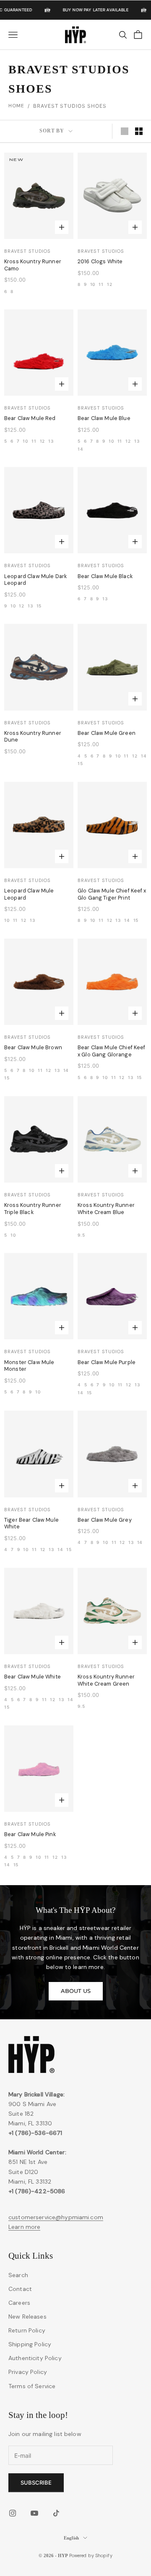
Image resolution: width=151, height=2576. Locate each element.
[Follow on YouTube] (34, 2513)
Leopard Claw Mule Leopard (29, 894)
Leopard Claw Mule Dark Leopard (35, 580)
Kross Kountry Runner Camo (33, 265)
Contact (20, 2289)
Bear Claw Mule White (33, 1677)
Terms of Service (32, 2386)
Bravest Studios (27, 251)
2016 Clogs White (100, 262)
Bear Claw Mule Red (30, 418)
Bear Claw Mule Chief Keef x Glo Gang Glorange (112, 1051)
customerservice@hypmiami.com (56, 2217)
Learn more (24, 2227)
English (71, 2538)
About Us (76, 1991)
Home (16, 106)
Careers (19, 2303)
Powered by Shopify (91, 2555)
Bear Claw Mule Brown (33, 1048)
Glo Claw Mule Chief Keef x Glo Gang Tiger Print (112, 894)
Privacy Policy (28, 2372)
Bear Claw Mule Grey (105, 1520)
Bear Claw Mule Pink (30, 1834)
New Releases (27, 2317)
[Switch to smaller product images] (139, 131)
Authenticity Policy (35, 2358)
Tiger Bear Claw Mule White (31, 1524)
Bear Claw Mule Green (107, 733)
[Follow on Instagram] (13, 2513)
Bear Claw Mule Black (105, 576)
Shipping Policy (30, 2344)
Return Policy (27, 2330)
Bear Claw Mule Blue (104, 418)
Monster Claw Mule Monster (29, 1366)
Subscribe (36, 2483)
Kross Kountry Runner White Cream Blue (106, 1209)
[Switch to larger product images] (125, 131)
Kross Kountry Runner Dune (33, 737)
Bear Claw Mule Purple (107, 1362)
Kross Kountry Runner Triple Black (33, 1209)
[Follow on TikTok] (56, 2513)
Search (18, 2275)
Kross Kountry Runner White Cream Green (106, 1680)
